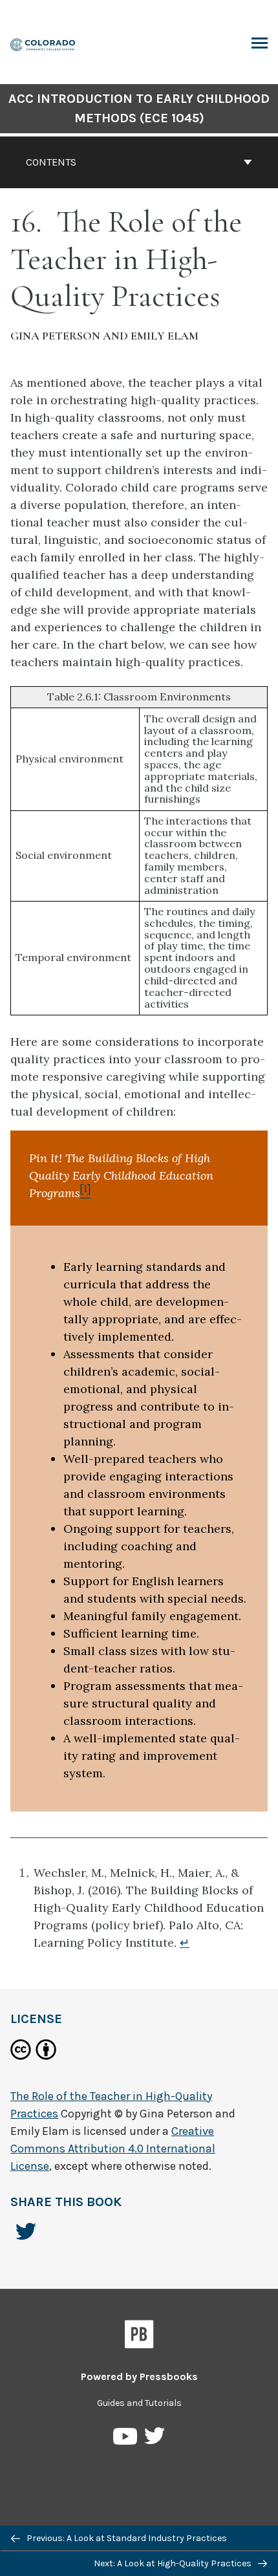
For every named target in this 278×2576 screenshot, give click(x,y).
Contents (51, 162)
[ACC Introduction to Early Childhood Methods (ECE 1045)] (43, 44)
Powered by (139, 2376)
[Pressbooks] (139, 2337)
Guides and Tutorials (139, 2403)
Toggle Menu (260, 44)
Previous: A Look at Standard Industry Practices (126, 2538)
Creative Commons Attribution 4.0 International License (113, 2148)
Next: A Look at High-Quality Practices (174, 2563)
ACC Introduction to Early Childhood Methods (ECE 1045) (139, 108)
